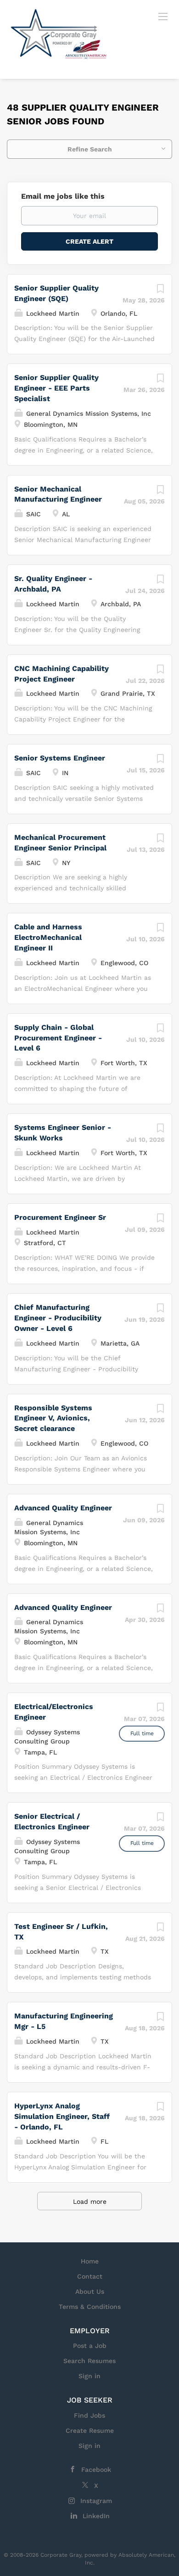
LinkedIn (96, 2516)
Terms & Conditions (90, 2307)
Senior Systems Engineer (60, 758)
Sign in (89, 2376)
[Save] (160, 291)
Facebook (96, 2470)
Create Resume (90, 2431)
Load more (90, 2202)
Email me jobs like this (63, 196)
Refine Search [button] (90, 149)
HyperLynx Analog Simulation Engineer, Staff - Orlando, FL (62, 2116)
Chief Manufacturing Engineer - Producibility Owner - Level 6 (58, 1318)
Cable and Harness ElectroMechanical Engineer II (48, 937)
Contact (90, 2276)
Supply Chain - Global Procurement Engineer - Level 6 (58, 1038)
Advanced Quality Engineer (63, 1508)
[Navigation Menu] (163, 16)
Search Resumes (89, 2361)
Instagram (96, 2501)
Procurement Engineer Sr (60, 1217)
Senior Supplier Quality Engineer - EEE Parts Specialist (56, 388)
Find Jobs (89, 2415)
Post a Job (90, 2346)
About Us (90, 2291)
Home (90, 2261)
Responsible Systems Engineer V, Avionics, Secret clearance (53, 1418)
